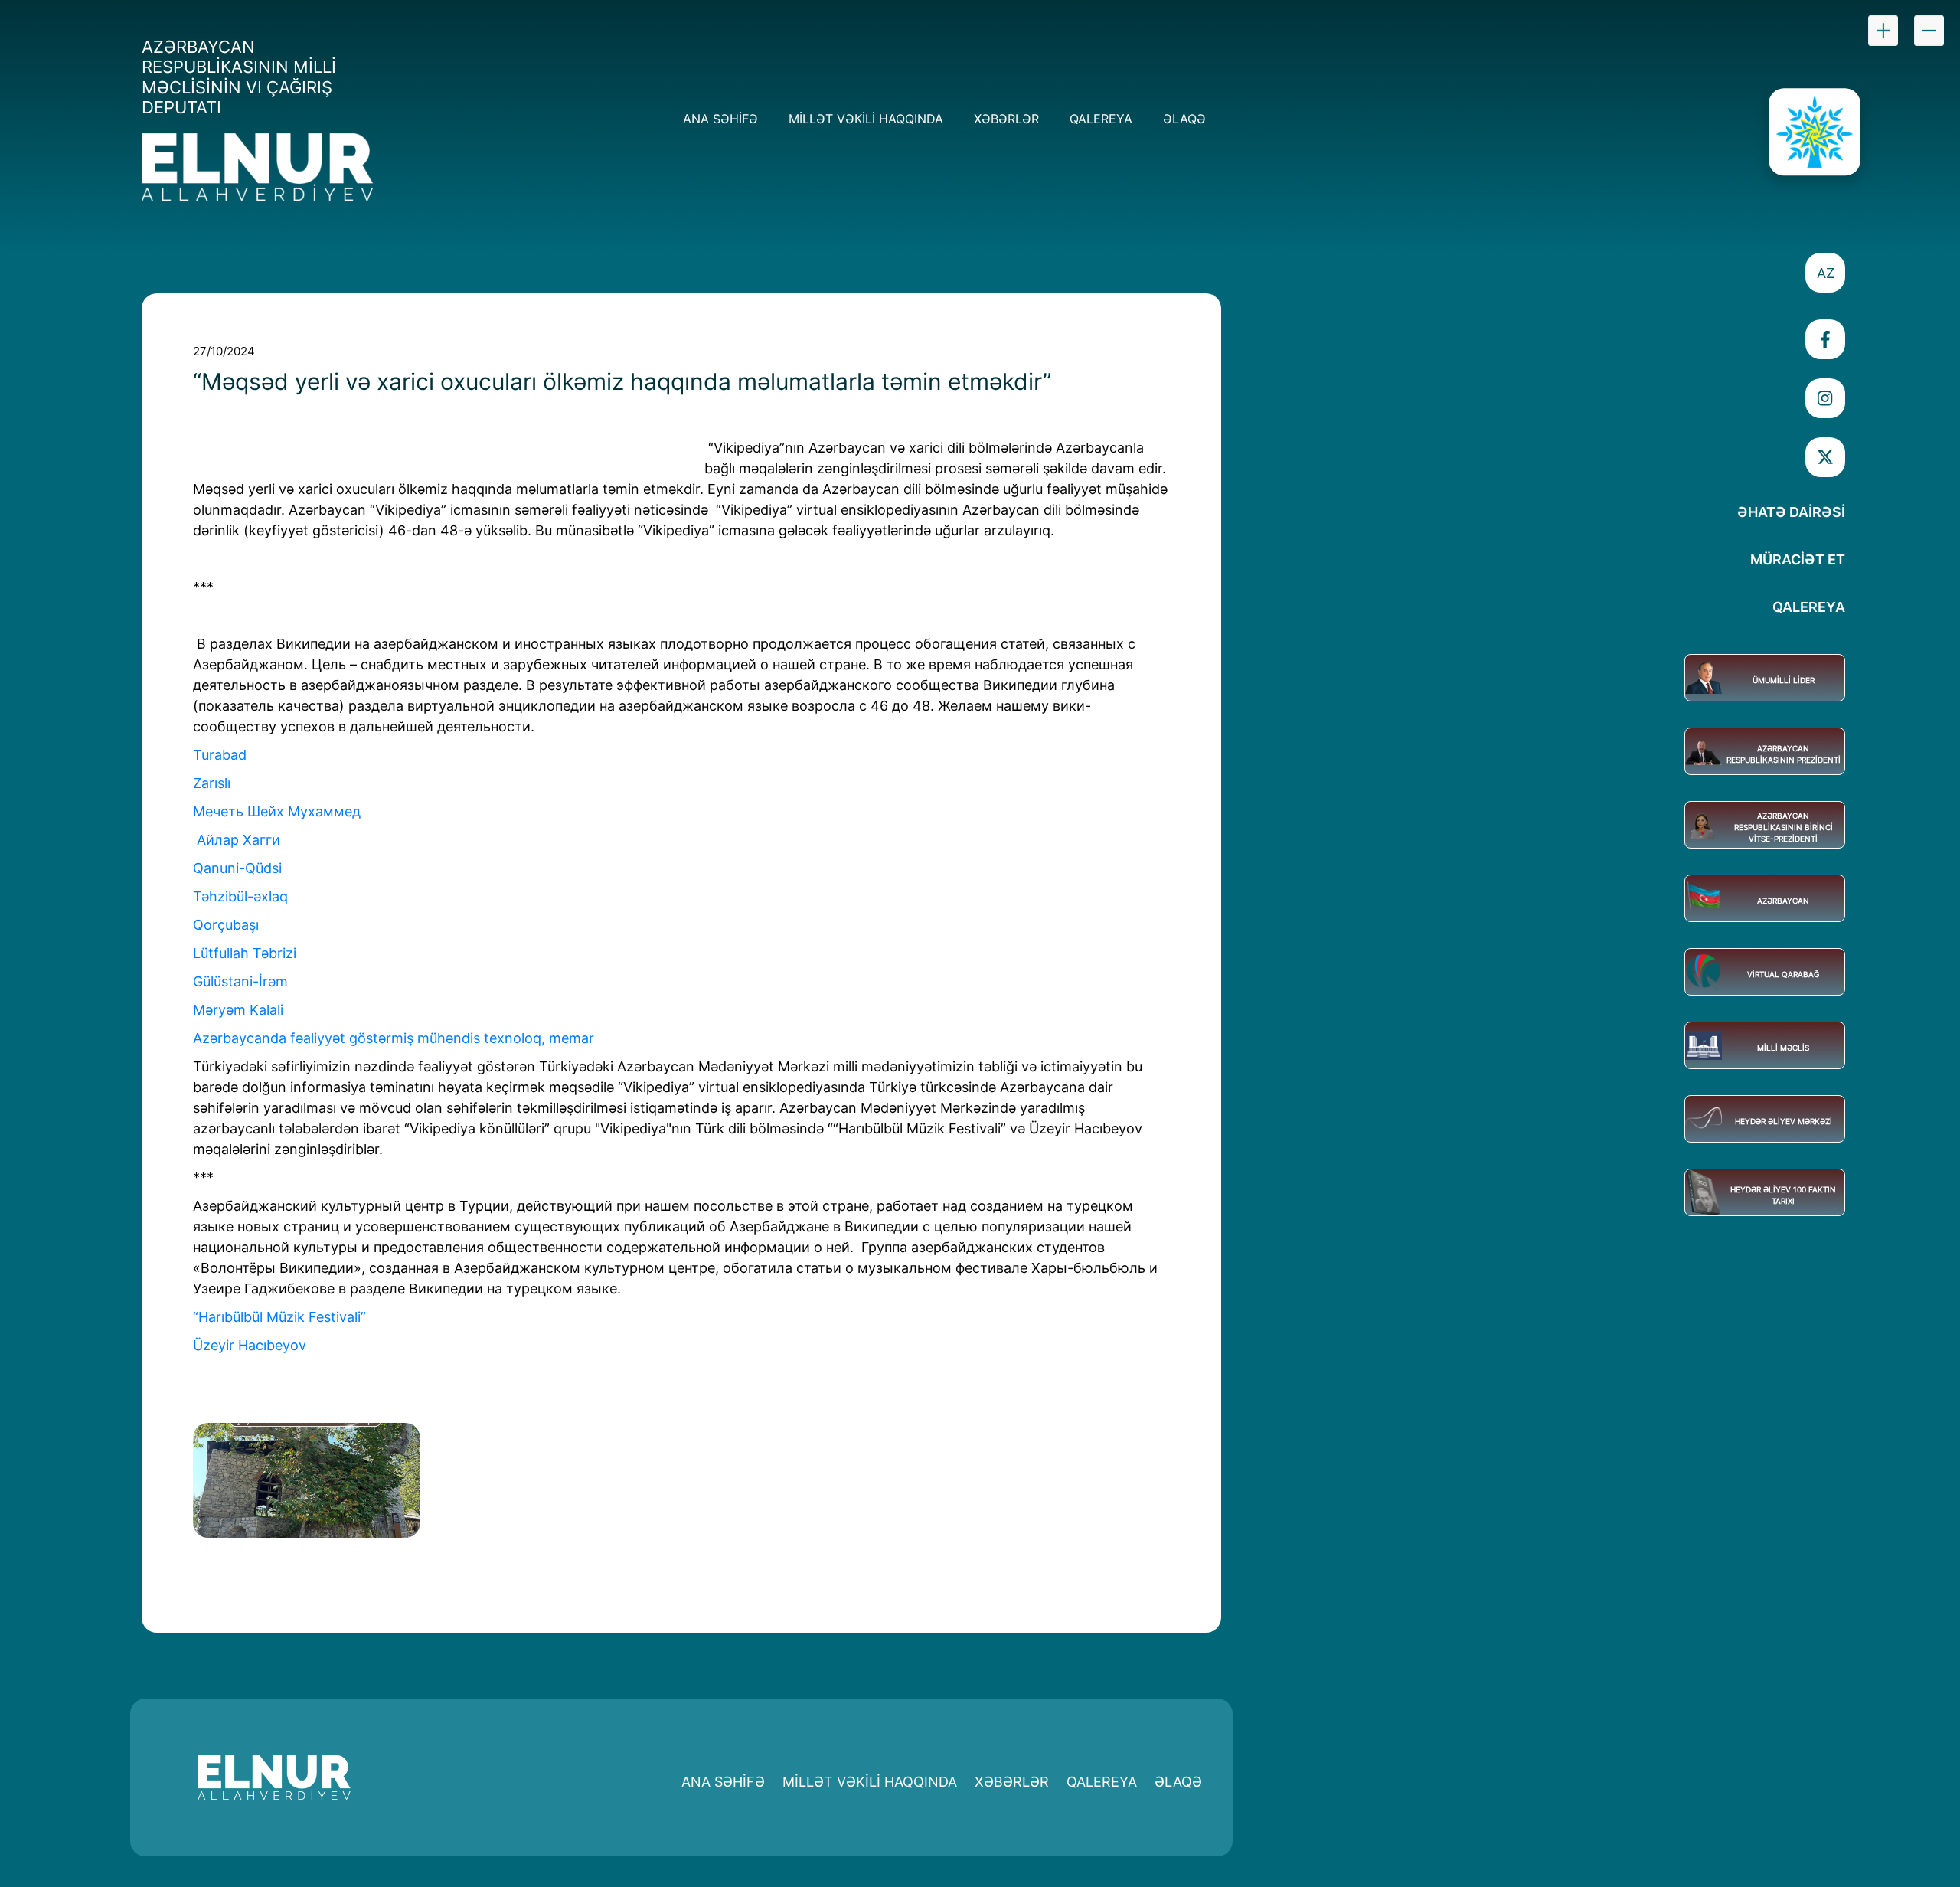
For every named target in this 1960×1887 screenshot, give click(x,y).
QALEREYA (1101, 119)
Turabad (222, 755)
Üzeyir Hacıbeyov (250, 1345)
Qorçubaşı (228, 925)
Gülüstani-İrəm (242, 981)
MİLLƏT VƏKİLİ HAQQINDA (866, 119)
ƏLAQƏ (1184, 119)
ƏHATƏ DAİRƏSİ (1791, 512)
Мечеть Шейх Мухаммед (279, 811)
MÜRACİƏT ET (1798, 559)
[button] (1825, 273)
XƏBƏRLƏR (1006, 119)
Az (1826, 273)
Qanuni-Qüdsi (237, 868)
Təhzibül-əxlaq (242, 896)
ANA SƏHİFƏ (720, 119)
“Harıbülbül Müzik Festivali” (279, 1317)
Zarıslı (214, 783)
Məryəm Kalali (238, 1010)
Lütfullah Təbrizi (245, 953)
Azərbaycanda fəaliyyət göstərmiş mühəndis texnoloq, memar (394, 1038)
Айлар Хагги (238, 840)
